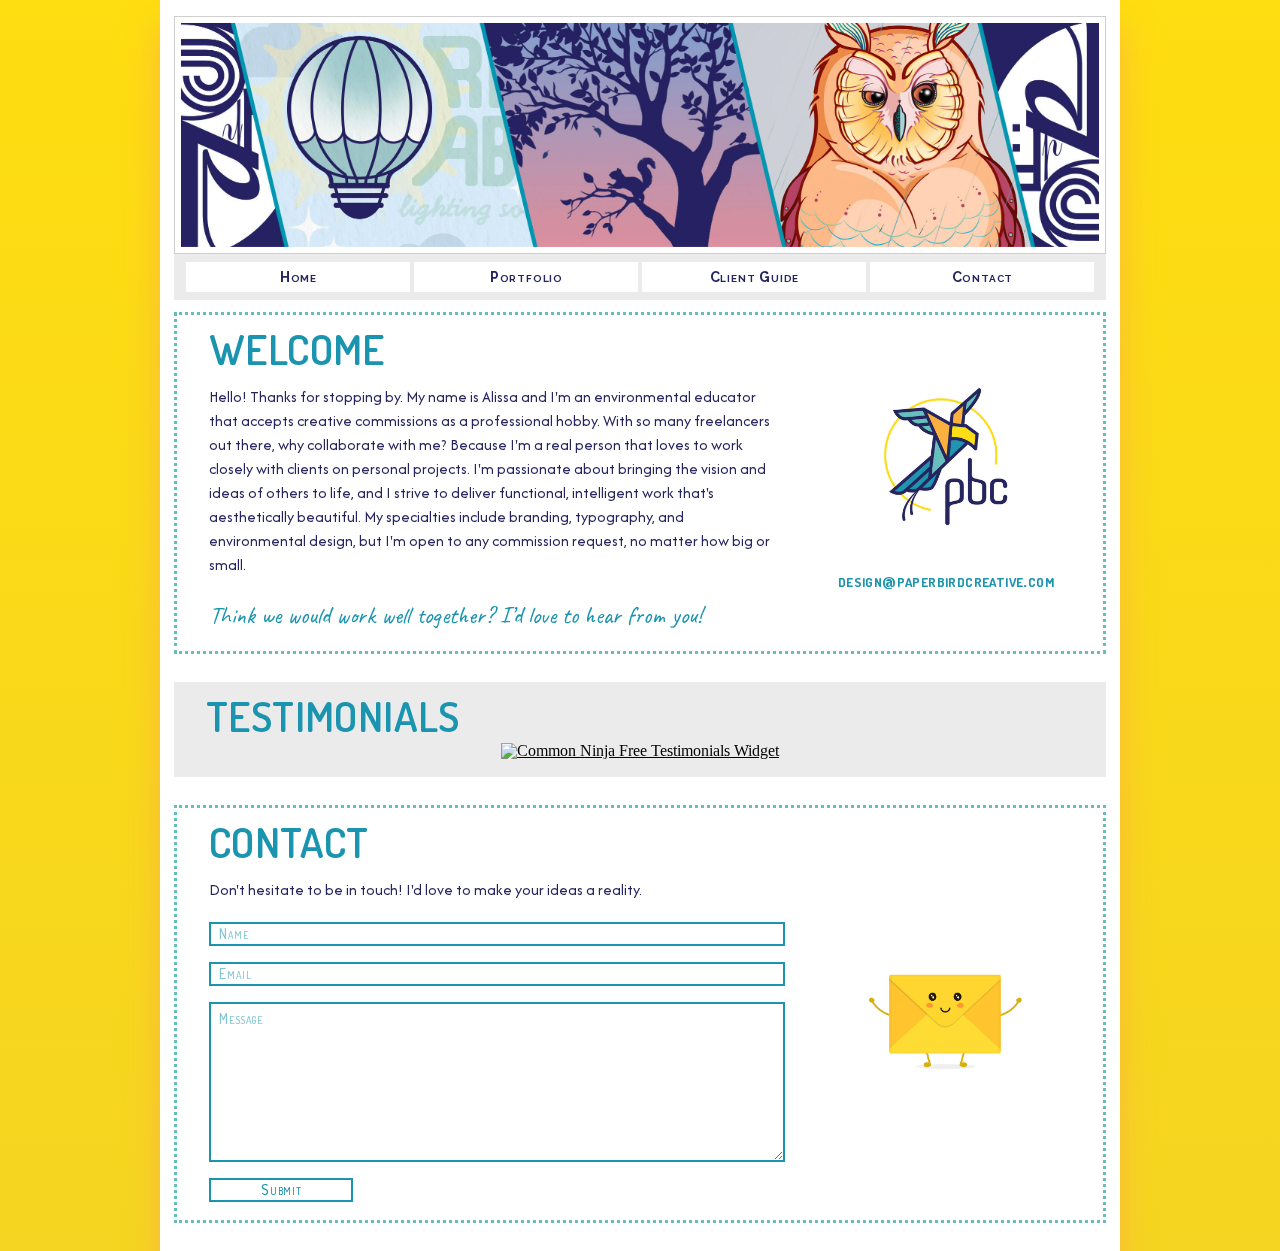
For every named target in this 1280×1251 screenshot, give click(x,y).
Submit (281, 1189)
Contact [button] (983, 277)
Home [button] (298, 277)
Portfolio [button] (526, 277)
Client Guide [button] (755, 277)
